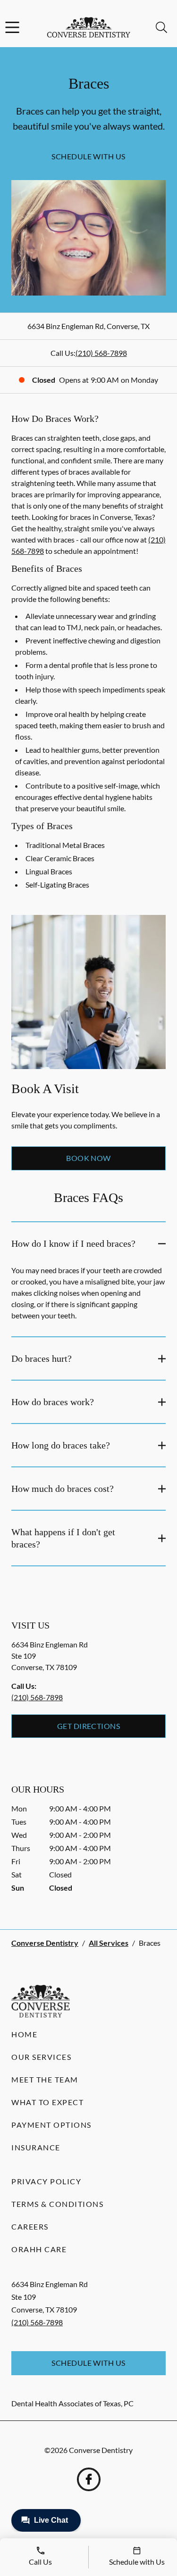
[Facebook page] (89, 2479)
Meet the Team (45, 2079)
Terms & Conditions (57, 2204)
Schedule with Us (88, 156)
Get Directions (89, 1726)
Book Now (88, 1158)
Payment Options (51, 2125)
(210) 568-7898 (101, 353)
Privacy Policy (46, 2181)
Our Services (41, 2057)
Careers (30, 2226)
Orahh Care (39, 2249)
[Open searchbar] (161, 27)
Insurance (36, 2147)
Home (24, 2034)
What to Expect (47, 2102)
